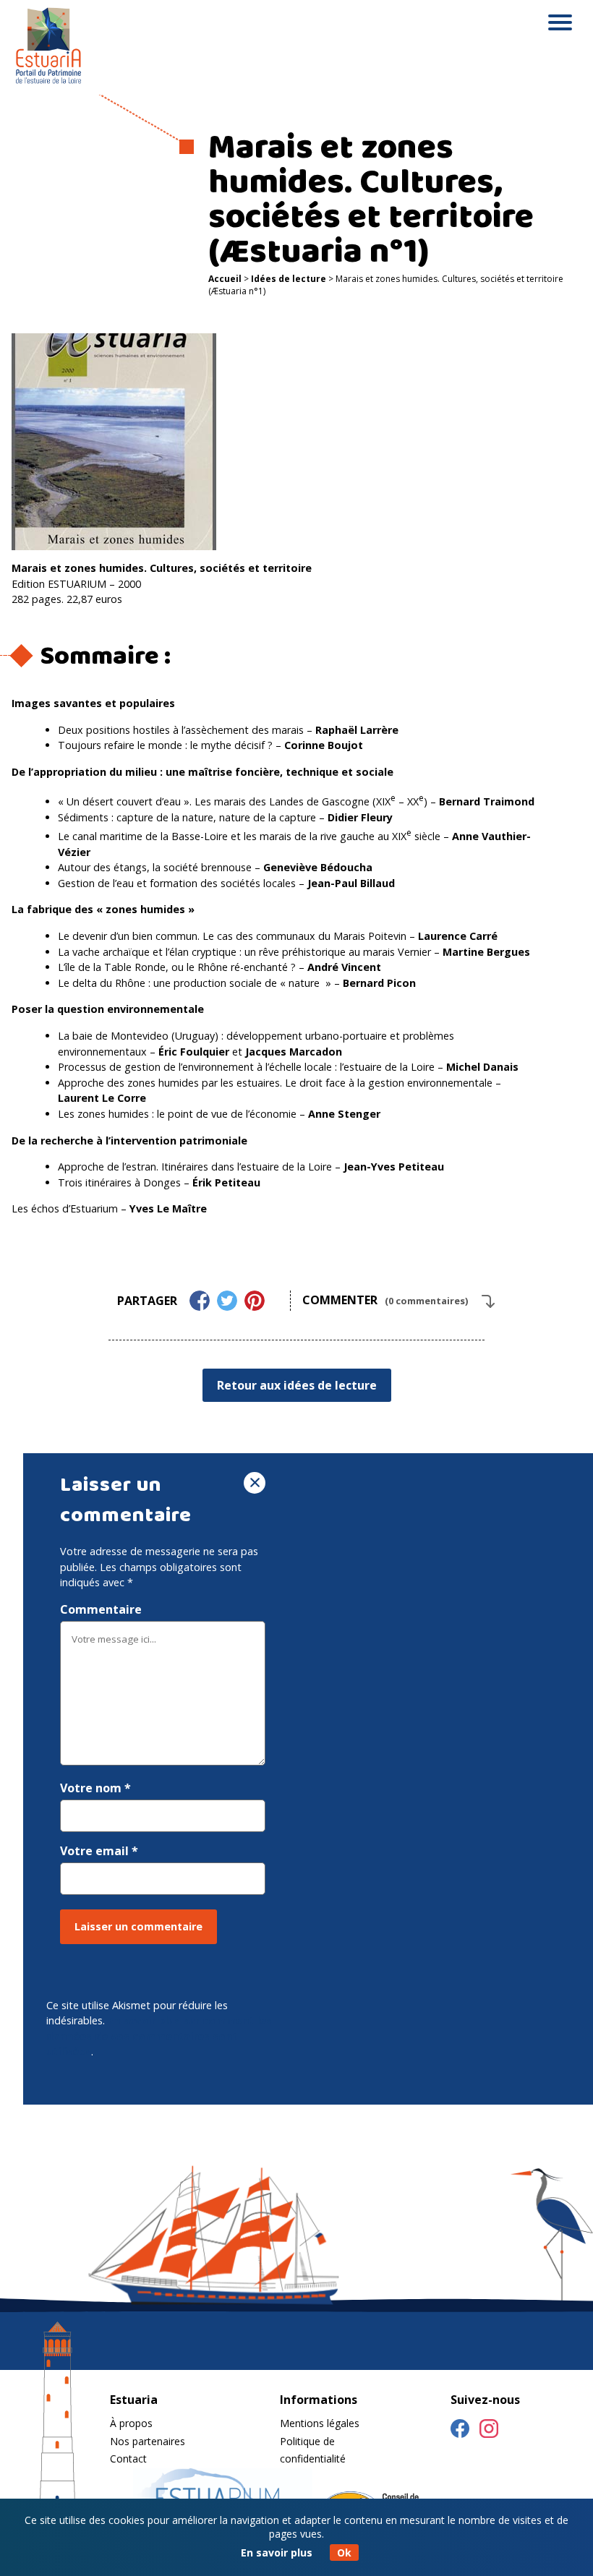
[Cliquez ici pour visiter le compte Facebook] (460, 2431)
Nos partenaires (148, 2441)
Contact (128, 2459)
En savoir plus (277, 2553)
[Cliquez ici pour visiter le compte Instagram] (489, 2431)
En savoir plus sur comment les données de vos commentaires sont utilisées (159, 2036)
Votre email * (99, 1851)
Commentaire (101, 1609)
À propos (131, 2423)
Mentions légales (320, 2423)
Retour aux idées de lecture (297, 1385)
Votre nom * (95, 1788)
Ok (344, 2553)
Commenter (385, 1300)
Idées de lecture (289, 279)
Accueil (225, 279)
